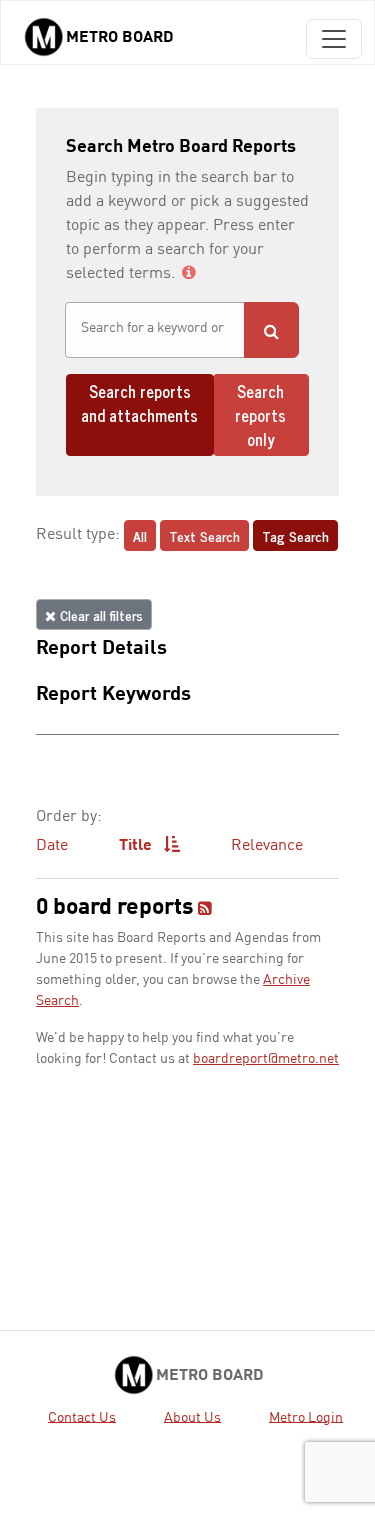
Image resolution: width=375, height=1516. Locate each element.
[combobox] (155, 330)
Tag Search (295, 535)
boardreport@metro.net (266, 1059)
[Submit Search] (271, 330)
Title (137, 846)
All (140, 535)
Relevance (267, 846)
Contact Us (82, 1417)
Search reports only (260, 415)
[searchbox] (155, 328)
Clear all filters (99, 614)
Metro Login (306, 1417)
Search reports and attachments (139, 403)
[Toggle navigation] (334, 39)
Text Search (204, 535)
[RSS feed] (205, 910)
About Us (192, 1417)
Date (52, 846)
